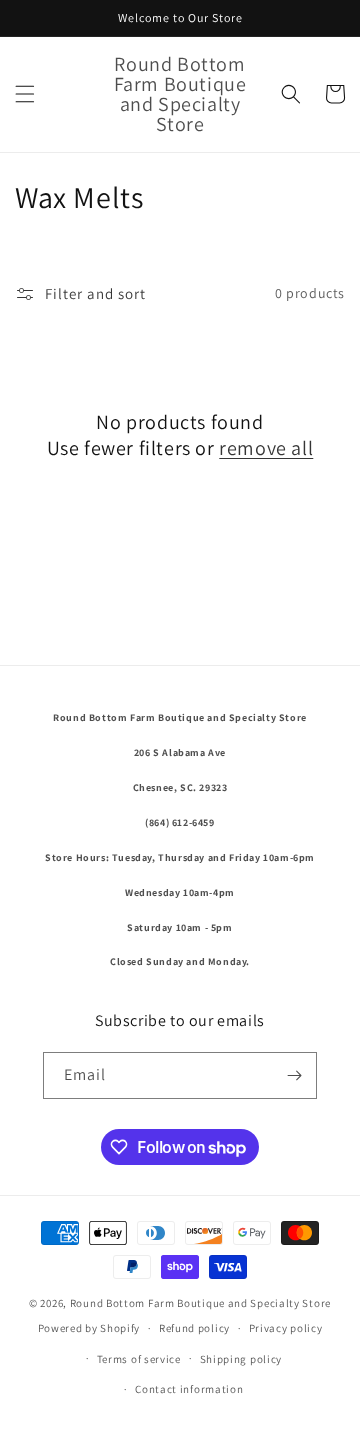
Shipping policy (241, 1359)
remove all (266, 448)
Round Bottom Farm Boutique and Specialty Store (200, 1303)
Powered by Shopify (89, 1328)
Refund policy (194, 1328)
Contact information (189, 1389)
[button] (25, 94)
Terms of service (139, 1359)
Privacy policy (286, 1328)
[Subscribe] (294, 1075)
